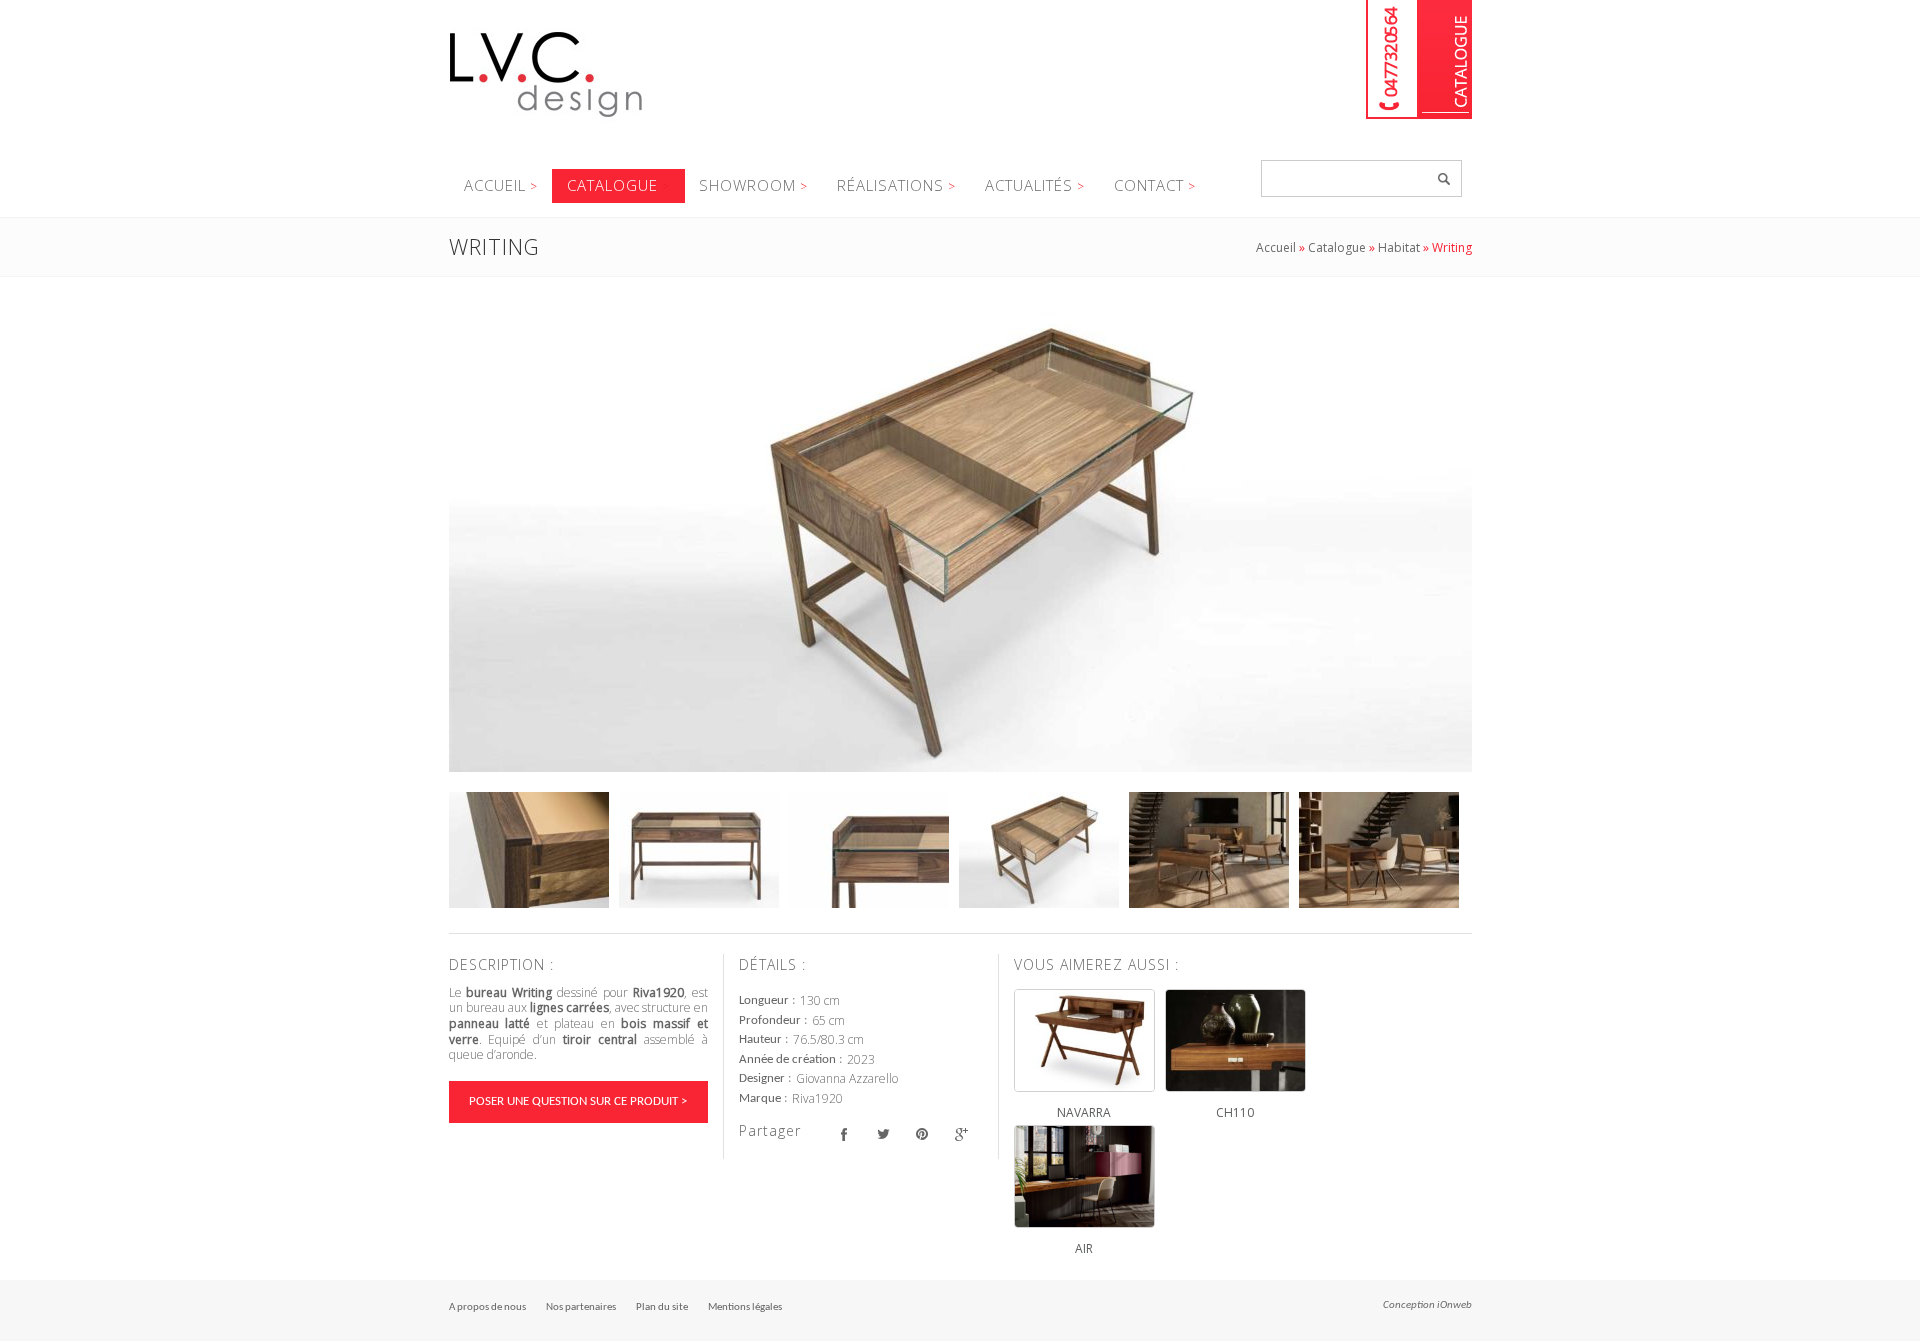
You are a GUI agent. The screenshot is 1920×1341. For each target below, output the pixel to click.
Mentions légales (745, 1307)
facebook (844, 1133)
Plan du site (662, 1307)
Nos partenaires (581, 1307)
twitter (883, 1133)
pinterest (922, 1133)
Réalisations (890, 185)
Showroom (747, 185)
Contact (1149, 185)
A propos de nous (487, 1307)
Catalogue (1445, 59)
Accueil (495, 185)
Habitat (1399, 247)
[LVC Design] (546, 119)
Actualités (1029, 185)
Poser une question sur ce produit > (578, 1101)
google (961, 1133)
